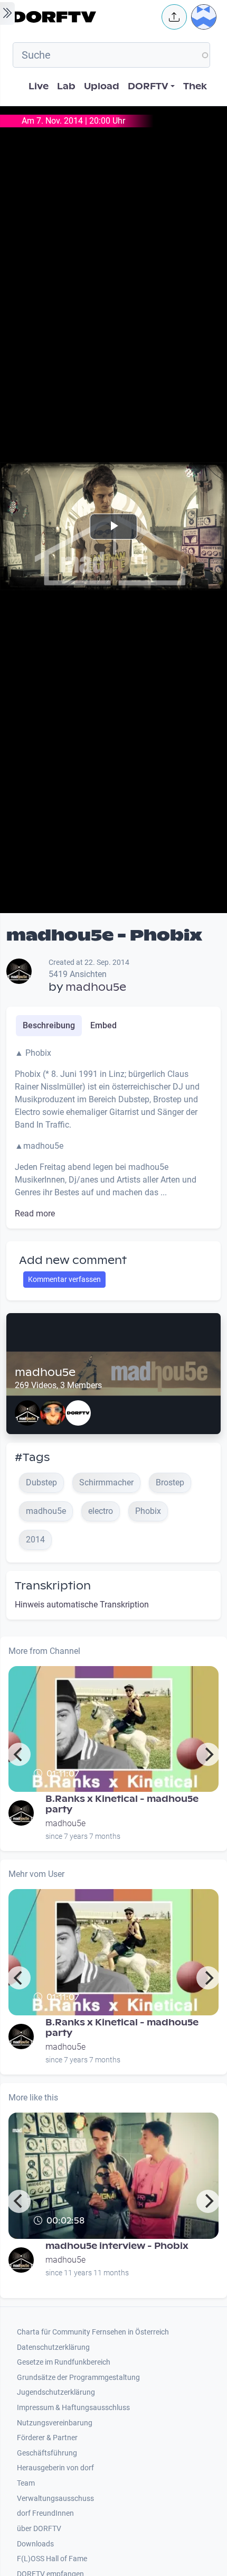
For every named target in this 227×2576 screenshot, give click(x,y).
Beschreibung (49, 1025)
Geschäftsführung (47, 2453)
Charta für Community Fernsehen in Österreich (93, 2332)
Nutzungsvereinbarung (55, 2423)
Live (39, 86)
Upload (102, 86)
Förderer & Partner (47, 2438)
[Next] (208, 1754)
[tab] (49, 1026)
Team (26, 2483)
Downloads (35, 2544)
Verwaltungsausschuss (55, 2499)
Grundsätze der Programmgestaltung (78, 2378)
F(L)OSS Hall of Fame (52, 2559)
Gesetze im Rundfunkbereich (64, 2362)
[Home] (84, 17)
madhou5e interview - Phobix (117, 2246)
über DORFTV (39, 2529)
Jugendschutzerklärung (56, 2392)
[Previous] (19, 1754)
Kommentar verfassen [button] (64, 1279)
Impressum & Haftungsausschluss (73, 2408)
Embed (103, 1025)
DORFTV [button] (148, 86)
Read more (35, 1213)
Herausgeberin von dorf (55, 2468)
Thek (195, 86)
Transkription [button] (53, 1586)
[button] (174, 17)
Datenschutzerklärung (53, 2347)
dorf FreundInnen (45, 2513)
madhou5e (96, 987)
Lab (66, 86)
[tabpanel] (113, 1133)
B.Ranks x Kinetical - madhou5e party (122, 1804)
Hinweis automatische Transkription (82, 1605)
